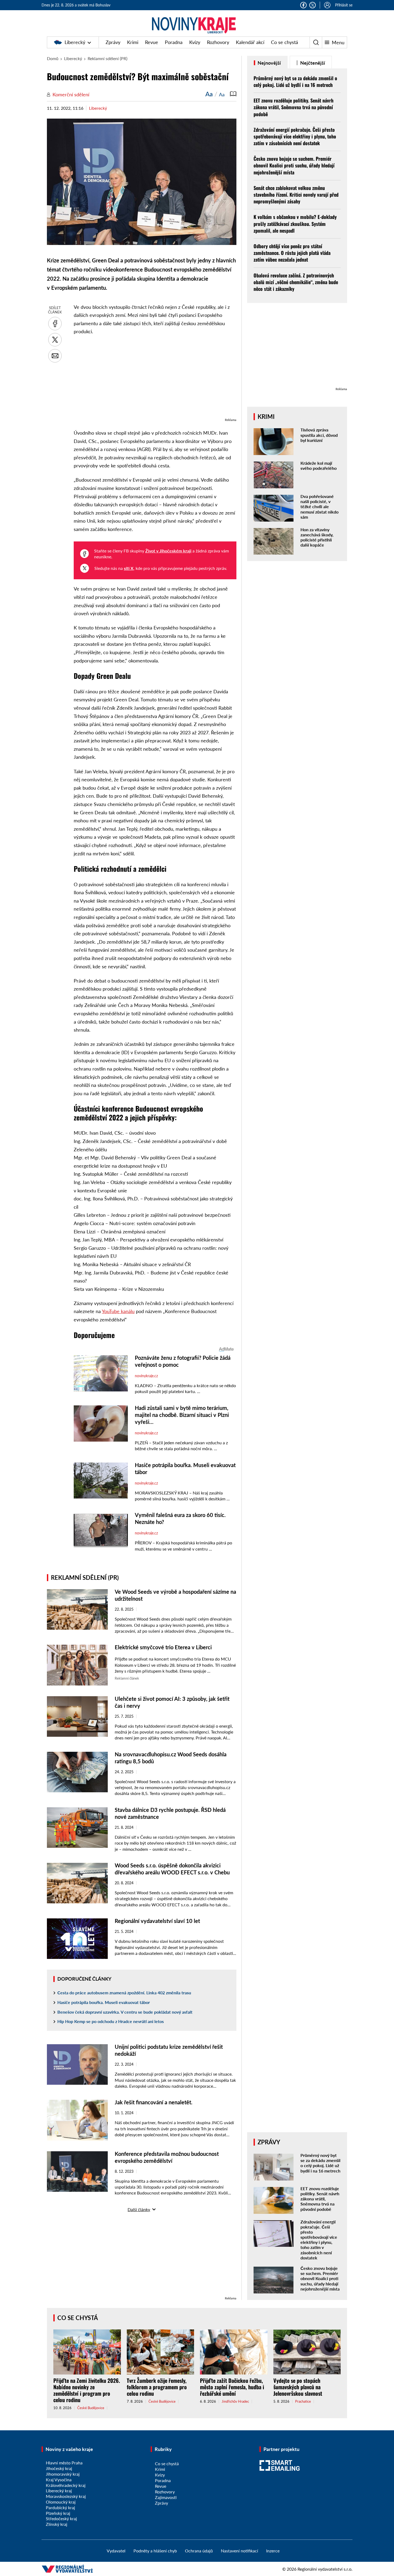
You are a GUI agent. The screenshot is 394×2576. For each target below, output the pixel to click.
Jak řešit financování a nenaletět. (154, 2102)
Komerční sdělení (71, 94)
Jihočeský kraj (59, 2468)
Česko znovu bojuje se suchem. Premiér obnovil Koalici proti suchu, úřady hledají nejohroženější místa (294, 165)
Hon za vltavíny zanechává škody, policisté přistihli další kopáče (317, 537)
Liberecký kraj (59, 2491)
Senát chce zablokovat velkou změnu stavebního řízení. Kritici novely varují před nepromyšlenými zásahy (296, 195)
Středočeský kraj (61, 2518)
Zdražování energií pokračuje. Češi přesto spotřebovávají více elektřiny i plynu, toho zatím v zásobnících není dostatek (295, 136)
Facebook (303, 5)
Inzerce (273, 2551)
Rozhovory (218, 42)
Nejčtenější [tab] (312, 63)
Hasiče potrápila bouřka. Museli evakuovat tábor (104, 2002)
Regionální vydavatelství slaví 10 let (157, 1921)
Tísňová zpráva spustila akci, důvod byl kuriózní (319, 435)
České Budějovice (91, 2408)
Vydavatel (116, 2551)
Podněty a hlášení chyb (155, 2551)
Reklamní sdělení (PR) (107, 58)
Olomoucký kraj (61, 2502)
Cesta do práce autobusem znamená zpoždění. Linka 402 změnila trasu (124, 1993)
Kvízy (195, 42)
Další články (139, 2209)
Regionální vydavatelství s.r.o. (325, 2569)
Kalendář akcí (250, 42)
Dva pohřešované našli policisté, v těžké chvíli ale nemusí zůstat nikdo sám (319, 507)
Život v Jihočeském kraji (168, 551)
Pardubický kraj (60, 2507)
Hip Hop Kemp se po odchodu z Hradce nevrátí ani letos (111, 2021)
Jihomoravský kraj (63, 2474)
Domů (53, 58)
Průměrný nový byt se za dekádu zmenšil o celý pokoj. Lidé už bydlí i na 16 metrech (295, 81)
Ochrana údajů (199, 2551)
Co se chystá (285, 42)
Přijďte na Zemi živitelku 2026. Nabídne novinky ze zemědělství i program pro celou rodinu (87, 2390)
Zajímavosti (166, 2497)
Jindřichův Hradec (235, 2401)
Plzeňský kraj (58, 2513)
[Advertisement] (155, 379)
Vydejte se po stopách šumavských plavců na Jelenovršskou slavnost (298, 2387)
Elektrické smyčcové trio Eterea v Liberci (163, 1647)
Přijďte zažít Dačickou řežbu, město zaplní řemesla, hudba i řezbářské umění (232, 2387)
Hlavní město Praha (64, 2463)
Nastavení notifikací (239, 2551)
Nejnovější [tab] (269, 63)
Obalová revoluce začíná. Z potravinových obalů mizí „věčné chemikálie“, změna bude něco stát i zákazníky (296, 282)
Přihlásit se (344, 5)
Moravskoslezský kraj (66, 2496)
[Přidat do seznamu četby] (233, 94)
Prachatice (303, 2401)
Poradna (174, 42)
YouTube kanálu (118, 1311)
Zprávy (113, 42)
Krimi (133, 42)
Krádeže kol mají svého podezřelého (319, 466)
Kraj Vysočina (59, 2480)
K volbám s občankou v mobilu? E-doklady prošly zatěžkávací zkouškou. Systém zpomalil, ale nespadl (295, 223)
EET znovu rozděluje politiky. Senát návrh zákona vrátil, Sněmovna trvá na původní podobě (293, 107)
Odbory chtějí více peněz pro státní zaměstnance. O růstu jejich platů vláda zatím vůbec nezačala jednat (292, 253)
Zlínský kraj (57, 2524)
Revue (152, 42)
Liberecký (75, 42)
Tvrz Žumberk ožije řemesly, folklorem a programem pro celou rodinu (157, 2387)
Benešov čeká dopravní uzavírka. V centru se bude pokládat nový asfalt (125, 2012)
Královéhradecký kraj (66, 2485)
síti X (129, 568)
